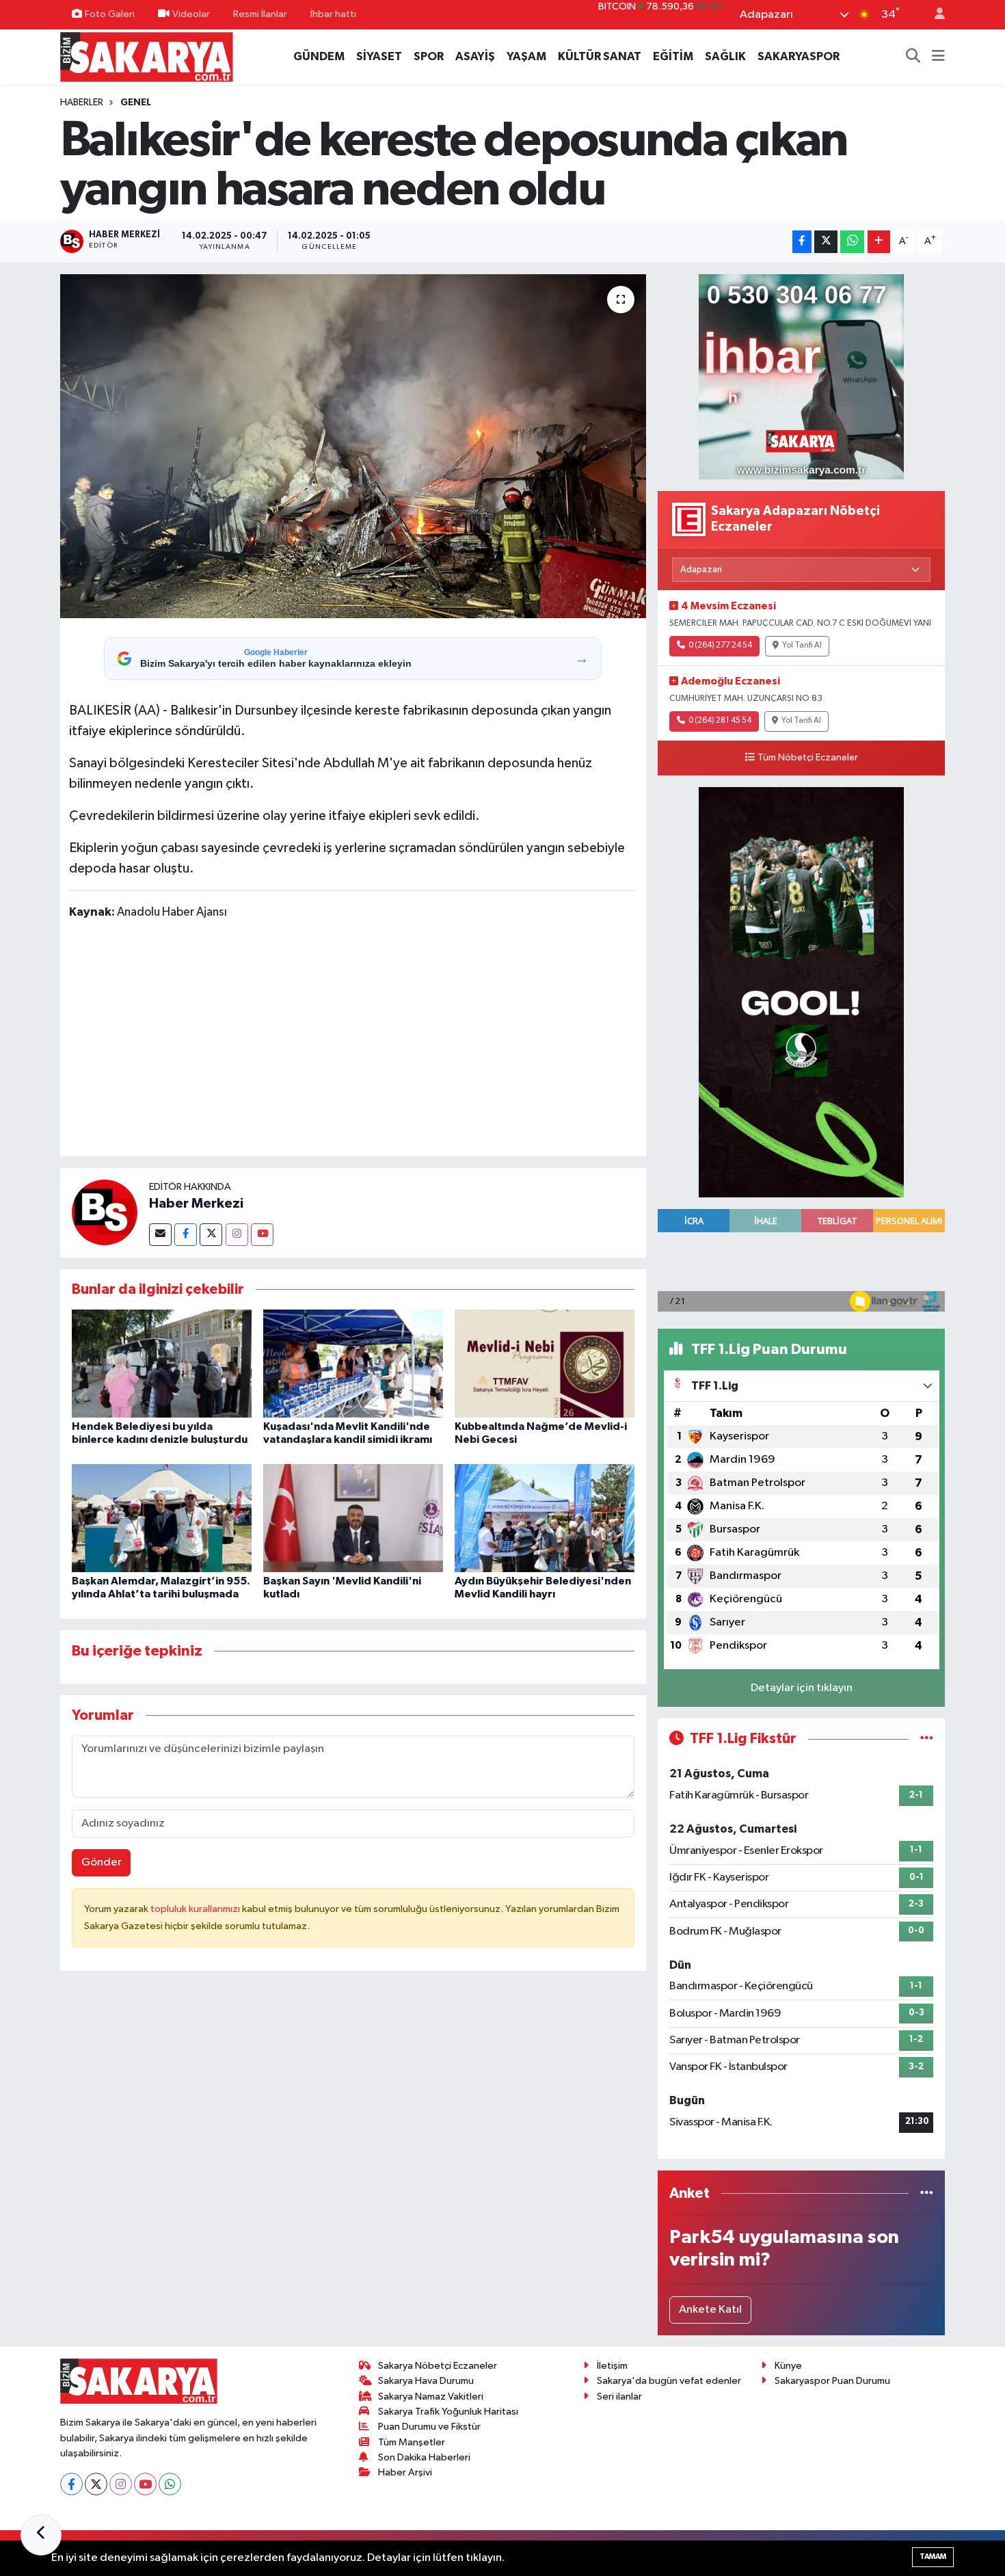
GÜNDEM (319, 56)
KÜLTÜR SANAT (600, 56)
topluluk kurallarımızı (196, 1909)
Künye (788, 2366)
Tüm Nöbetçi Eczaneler (808, 758)
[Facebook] (186, 1235)
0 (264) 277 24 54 (720, 646)
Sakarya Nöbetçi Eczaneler (438, 2366)
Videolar (191, 14)
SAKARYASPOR (799, 56)
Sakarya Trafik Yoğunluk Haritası (448, 2412)
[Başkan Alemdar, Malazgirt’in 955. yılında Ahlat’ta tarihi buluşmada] (162, 1518)
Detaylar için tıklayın (802, 1688)
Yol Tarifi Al (802, 646)
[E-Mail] (160, 1235)
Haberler (82, 103)
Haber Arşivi (405, 2472)
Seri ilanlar (619, 2396)
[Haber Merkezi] (105, 1212)
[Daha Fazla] (879, 242)
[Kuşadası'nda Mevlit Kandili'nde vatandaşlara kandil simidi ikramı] (353, 1363)
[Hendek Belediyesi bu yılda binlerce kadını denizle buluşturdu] (162, 1363)
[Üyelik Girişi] (934, 15)
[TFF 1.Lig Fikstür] (927, 1739)
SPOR (429, 56)
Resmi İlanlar (260, 14)
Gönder (102, 1862)
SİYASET (379, 56)
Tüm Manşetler (412, 2442)
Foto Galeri (110, 14)
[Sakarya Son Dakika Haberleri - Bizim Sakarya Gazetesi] (147, 56)
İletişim (612, 2366)
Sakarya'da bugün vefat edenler (669, 2381)
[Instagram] (237, 1235)
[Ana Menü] (938, 57)
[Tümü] (927, 2193)
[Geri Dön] (41, 2535)
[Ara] (913, 57)
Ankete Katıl (710, 2310)
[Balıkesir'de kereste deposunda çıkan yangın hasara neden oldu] (353, 446)
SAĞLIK (725, 56)
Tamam (933, 2557)
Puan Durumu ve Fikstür (429, 2427)
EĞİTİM (673, 56)
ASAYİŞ (475, 56)
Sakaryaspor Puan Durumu (832, 2381)
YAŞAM (526, 56)
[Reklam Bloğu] (801, 377)
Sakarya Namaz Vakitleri (431, 2396)
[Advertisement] (353, 1041)
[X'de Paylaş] (826, 242)
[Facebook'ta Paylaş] (802, 242)
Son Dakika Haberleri (424, 2457)
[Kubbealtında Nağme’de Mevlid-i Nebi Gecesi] (545, 1363)
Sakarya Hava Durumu (426, 2381)
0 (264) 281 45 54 (720, 721)
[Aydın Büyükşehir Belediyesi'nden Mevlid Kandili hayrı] (545, 1518)
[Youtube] (262, 1235)
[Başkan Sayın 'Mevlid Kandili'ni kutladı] (353, 1518)
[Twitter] (211, 1235)
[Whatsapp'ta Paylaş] (852, 242)
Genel (136, 103)
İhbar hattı (333, 14)
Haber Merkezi (196, 1204)
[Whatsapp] (170, 2484)
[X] (96, 2484)
